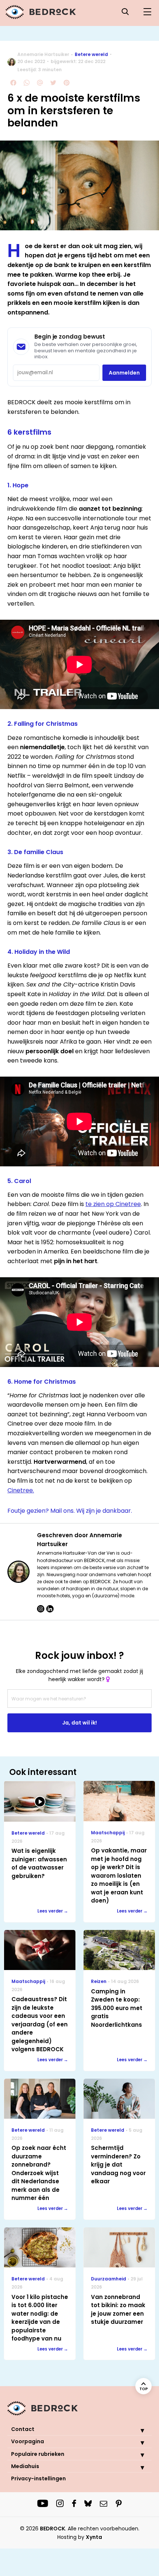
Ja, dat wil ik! (79, 1723)
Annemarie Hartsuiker (43, 54)
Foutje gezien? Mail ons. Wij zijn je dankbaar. (70, 1511)
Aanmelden (124, 373)
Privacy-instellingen (38, 2478)
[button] (137, 2430)
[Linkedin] (50, 1609)
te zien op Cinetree (113, 1204)
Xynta (94, 2537)
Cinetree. (21, 1490)
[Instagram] (41, 1609)
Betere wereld (91, 54)
